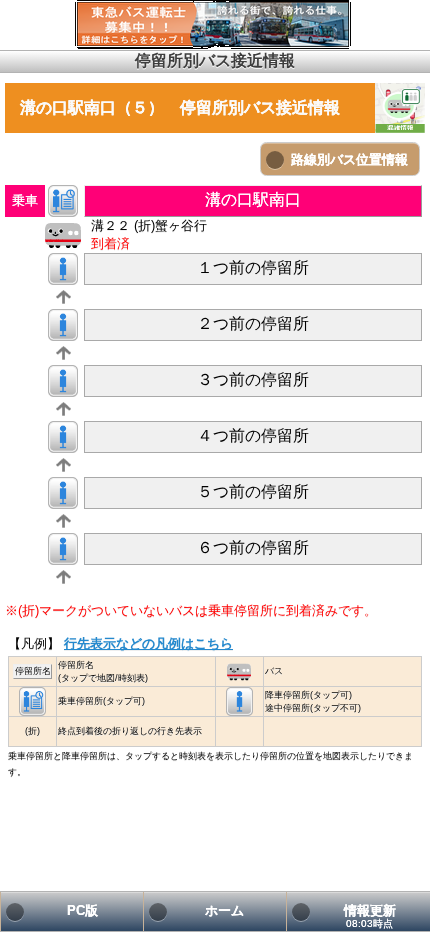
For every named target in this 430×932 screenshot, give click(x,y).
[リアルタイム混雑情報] (400, 108)
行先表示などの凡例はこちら (148, 643)
